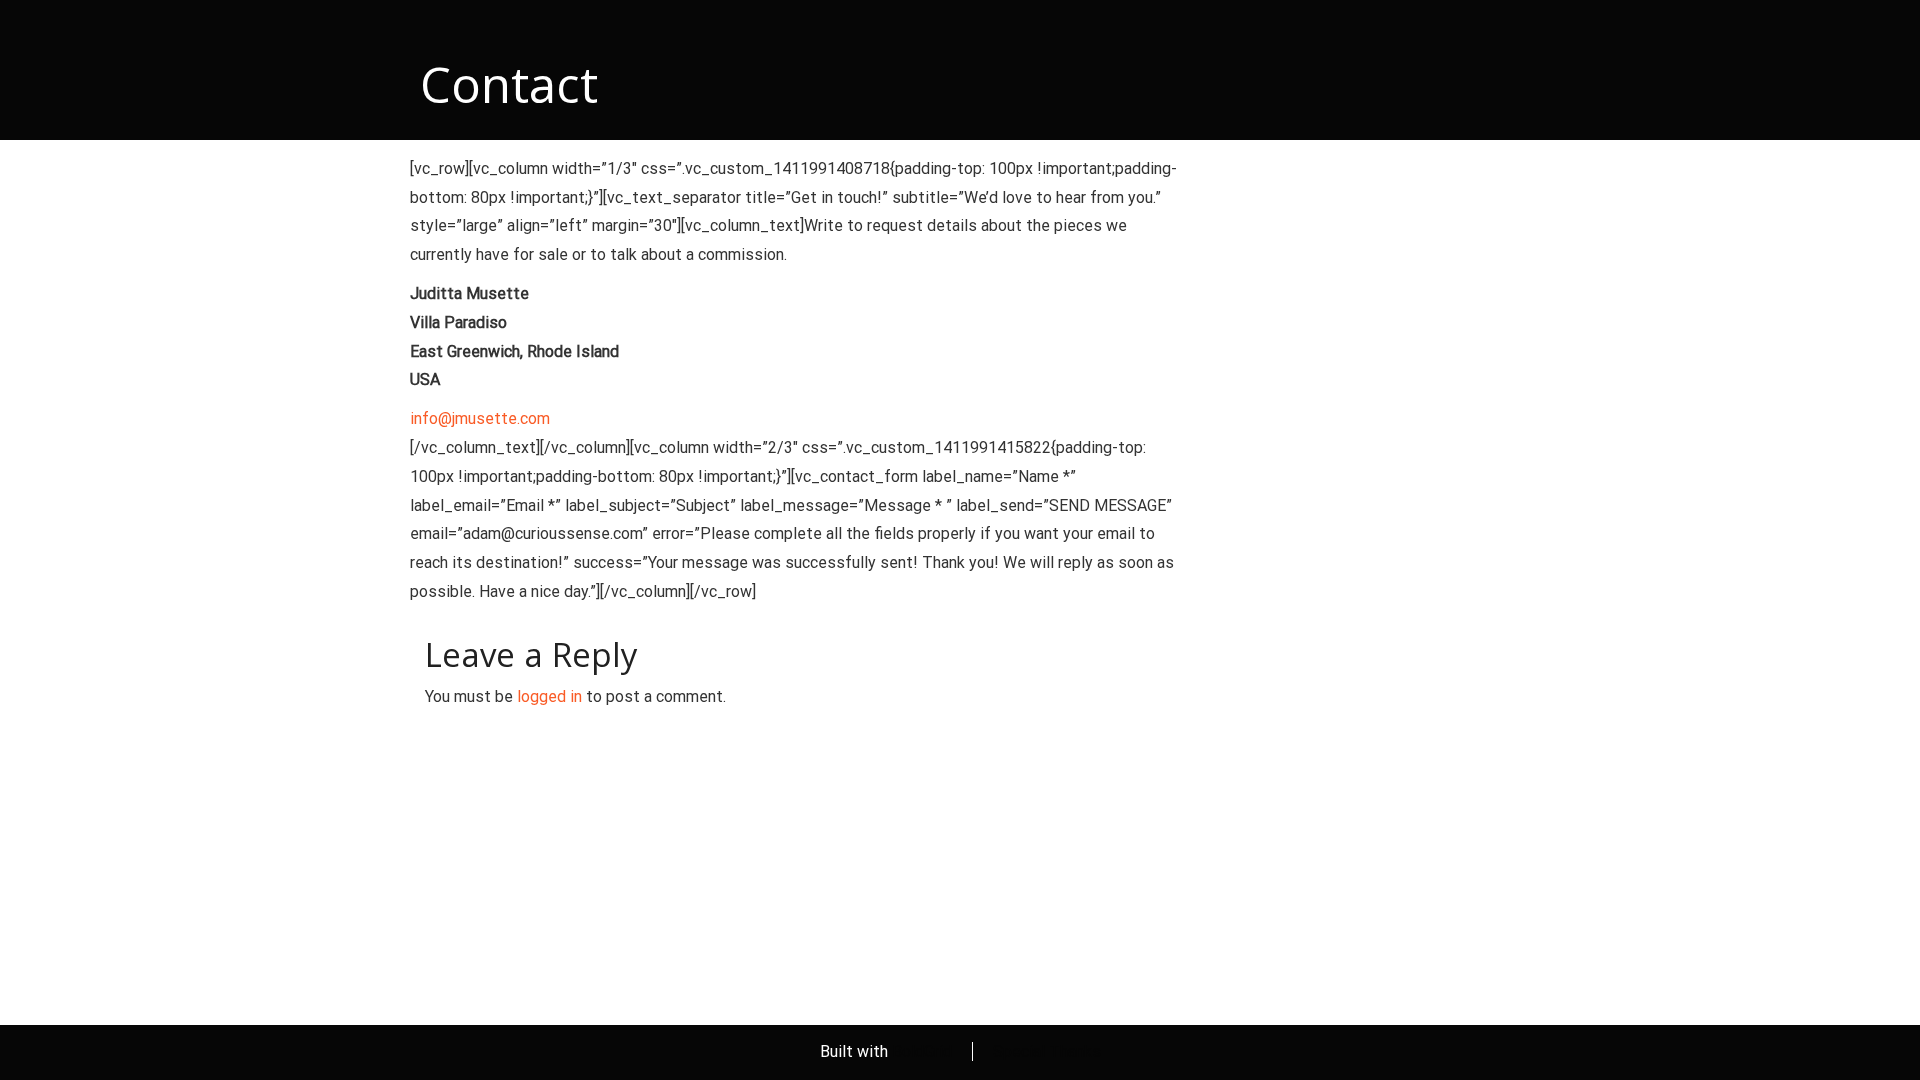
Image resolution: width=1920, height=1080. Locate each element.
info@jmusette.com (480, 418)
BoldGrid (922, 1051)
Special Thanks (1047, 1051)
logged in (549, 696)
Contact (509, 84)
